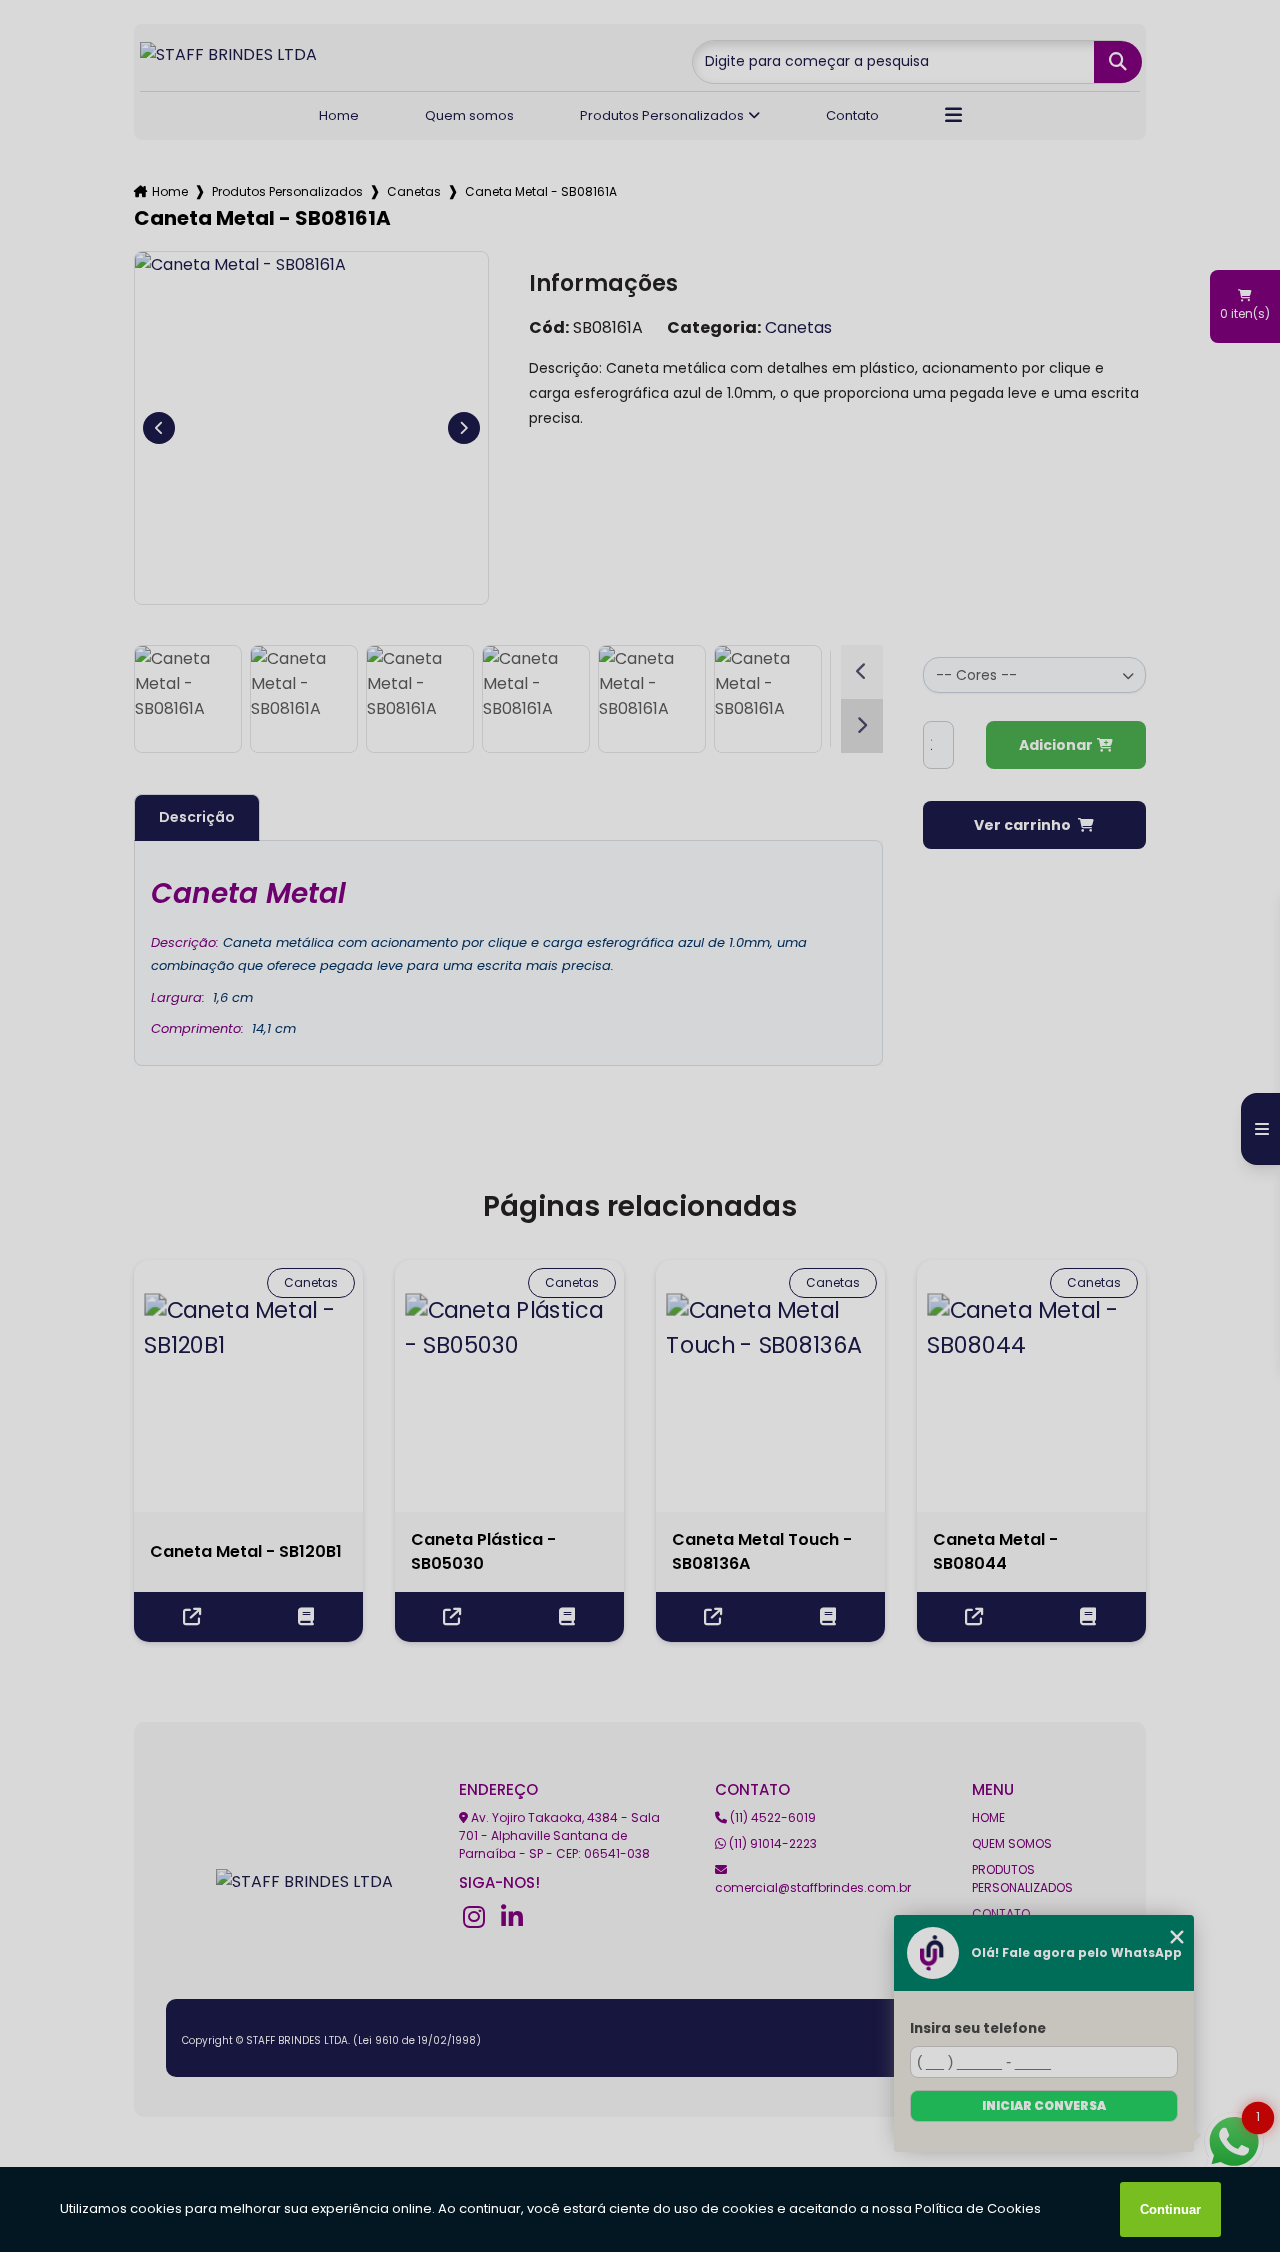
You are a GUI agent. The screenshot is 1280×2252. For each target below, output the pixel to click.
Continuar (1170, 2209)
